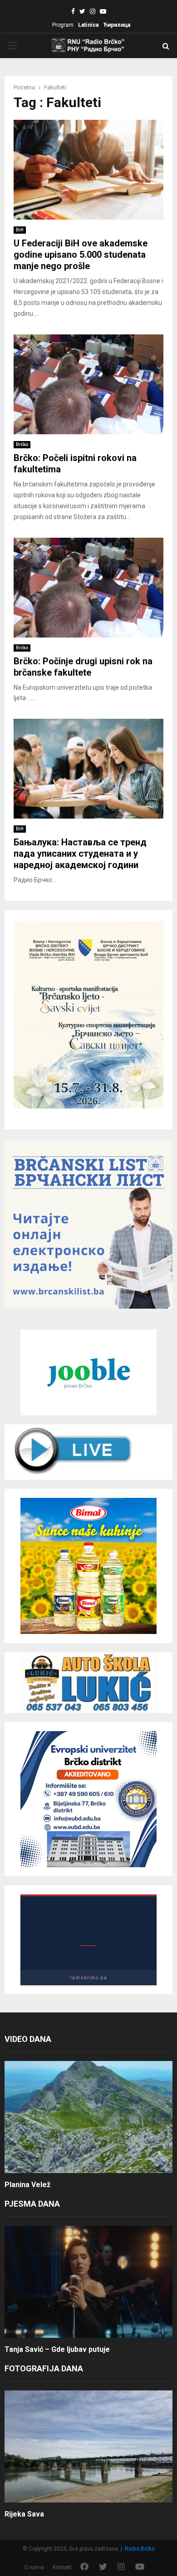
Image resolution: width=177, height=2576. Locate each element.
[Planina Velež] (88, 2117)
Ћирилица (117, 25)
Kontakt (62, 2567)
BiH (20, 230)
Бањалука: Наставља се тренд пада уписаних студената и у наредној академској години (80, 854)
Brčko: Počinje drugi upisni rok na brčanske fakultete (83, 667)
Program (63, 25)
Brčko (22, 444)
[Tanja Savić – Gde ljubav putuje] (88, 2282)
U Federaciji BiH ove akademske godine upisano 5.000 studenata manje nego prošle (81, 255)
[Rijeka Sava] (88, 2446)
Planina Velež (27, 2185)
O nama (34, 2567)
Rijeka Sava (24, 2514)
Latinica (88, 25)
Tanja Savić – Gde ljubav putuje (57, 2349)
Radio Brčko (140, 2549)
